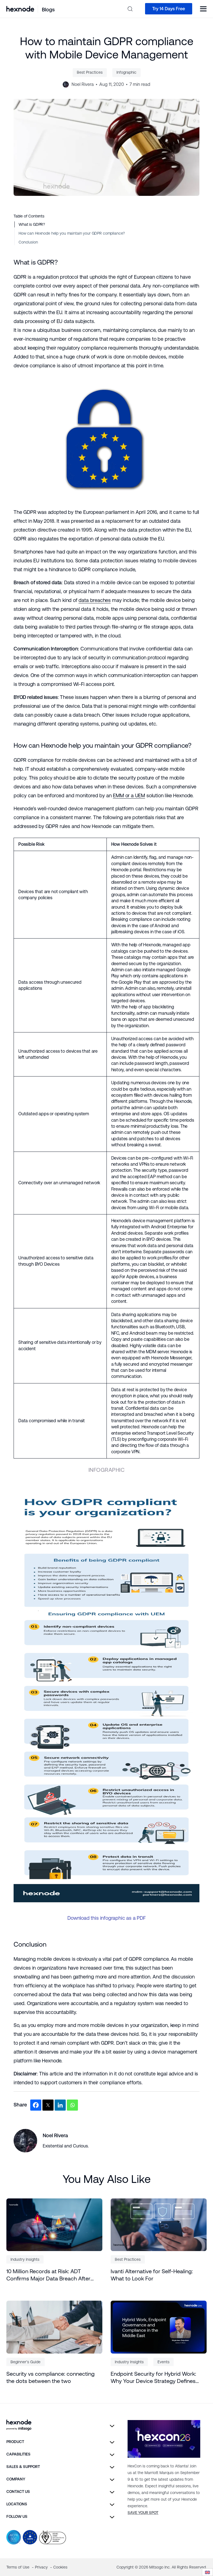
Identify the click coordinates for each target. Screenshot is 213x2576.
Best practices (90, 72)
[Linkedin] (60, 2105)
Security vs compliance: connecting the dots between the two (50, 2377)
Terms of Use (18, 2567)
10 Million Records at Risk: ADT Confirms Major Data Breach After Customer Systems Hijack (48, 2275)
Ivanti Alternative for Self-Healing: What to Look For (152, 2275)
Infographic (126, 72)
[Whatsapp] (72, 2105)
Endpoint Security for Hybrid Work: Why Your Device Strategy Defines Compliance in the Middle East (153, 2378)
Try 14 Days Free (169, 9)
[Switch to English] (207, 2572)
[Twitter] (48, 2105)
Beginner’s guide (26, 2362)
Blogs (48, 10)
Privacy (42, 2567)
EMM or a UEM (129, 795)
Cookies (60, 2567)
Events (163, 2362)
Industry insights (25, 2259)
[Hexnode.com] (20, 9)
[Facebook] (36, 2105)
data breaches (95, 600)
